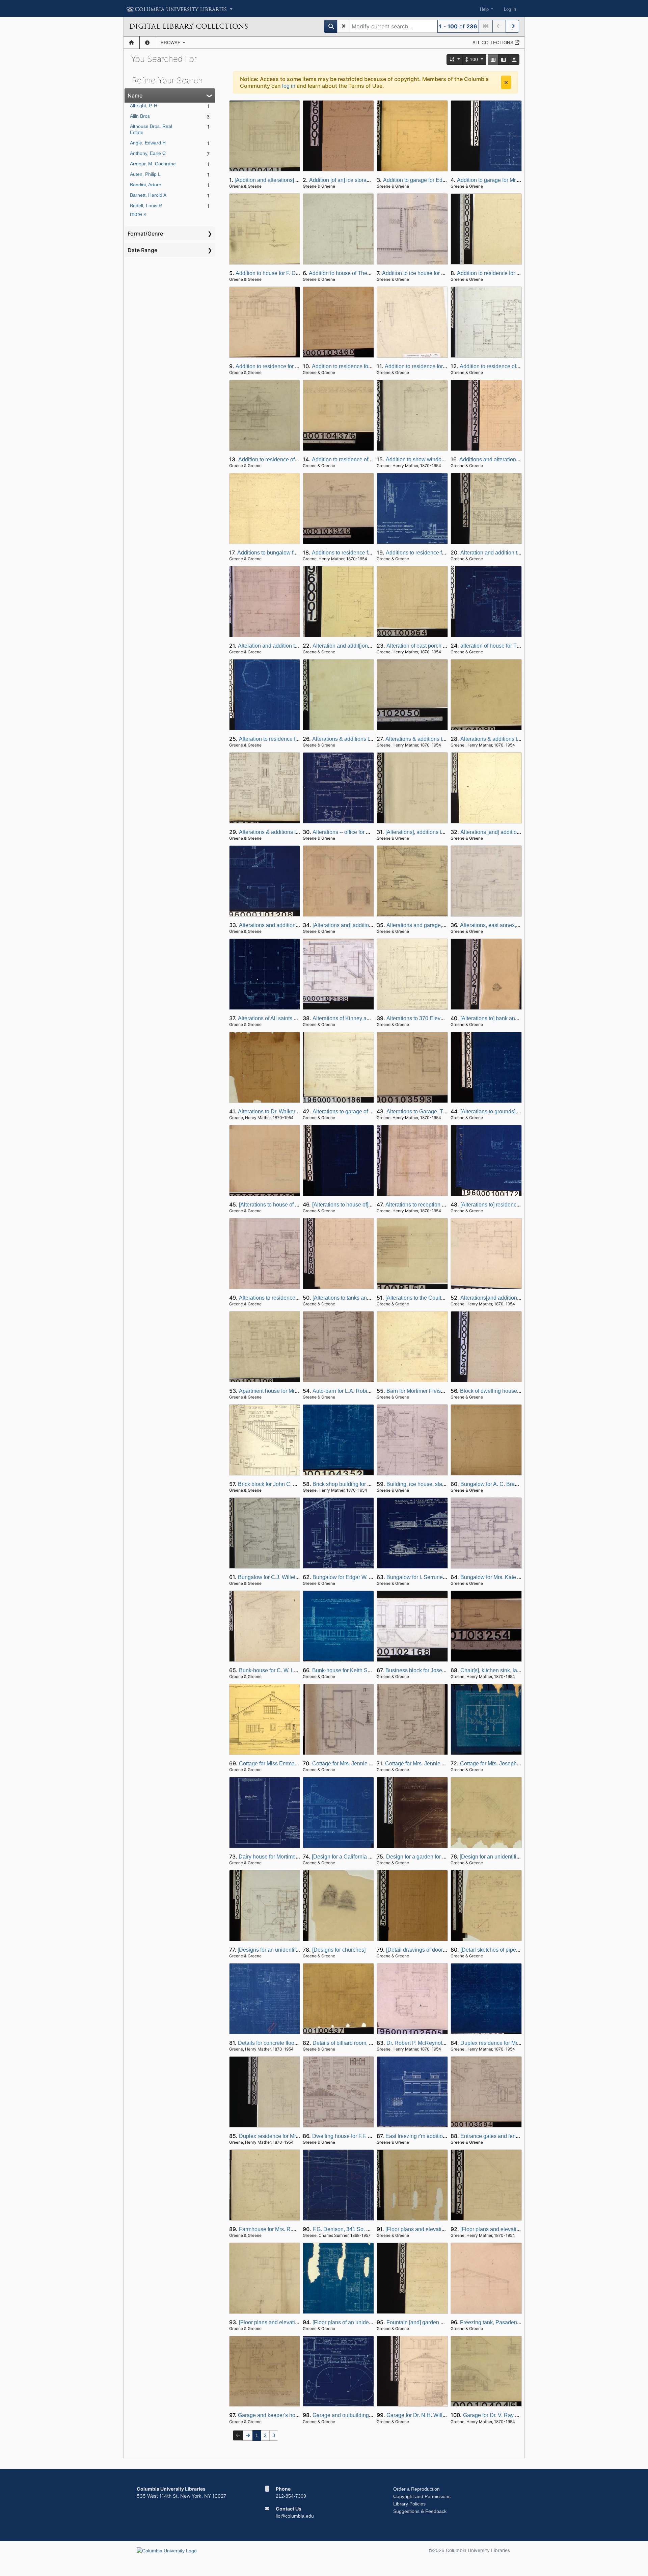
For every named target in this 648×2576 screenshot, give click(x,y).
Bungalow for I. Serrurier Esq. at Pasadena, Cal (443, 1577)
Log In (510, 9)
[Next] (512, 26)
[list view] (504, 60)
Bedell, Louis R (146, 206)
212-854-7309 (291, 2496)
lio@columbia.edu (295, 2516)
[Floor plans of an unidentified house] (357, 2322)
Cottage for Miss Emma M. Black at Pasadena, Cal (299, 1764)
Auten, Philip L (145, 174)
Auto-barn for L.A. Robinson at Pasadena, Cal (367, 1391)
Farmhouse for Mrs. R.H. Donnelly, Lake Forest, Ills (300, 2229)
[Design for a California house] (348, 1857)
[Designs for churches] (339, 1950)
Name (135, 96)
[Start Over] (344, 26)
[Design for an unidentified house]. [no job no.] (514, 1857)
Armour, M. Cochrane (153, 164)
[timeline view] (514, 60)
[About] (147, 43)
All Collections (494, 42)
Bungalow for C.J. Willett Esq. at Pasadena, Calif (296, 1577)
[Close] (506, 82)
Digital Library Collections (188, 26)
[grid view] (493, 60)
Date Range (142, 250)
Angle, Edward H (148, 143)
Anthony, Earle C (148, 153)
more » (138, 214)
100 (474, 59)
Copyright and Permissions (422, 2496)
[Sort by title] (455, 60)
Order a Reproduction (416, 2489)
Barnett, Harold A (148, 195)
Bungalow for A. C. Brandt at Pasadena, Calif (514, 1484)
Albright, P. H (144, 106)
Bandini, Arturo (146, 185)
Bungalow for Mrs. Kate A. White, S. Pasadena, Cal (521, 1577)
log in (289, 86)
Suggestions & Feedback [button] (420, 2511)
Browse (171, 42)
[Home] (131, 43)
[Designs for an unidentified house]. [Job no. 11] (294, 1950)
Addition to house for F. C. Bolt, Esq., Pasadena (292, 273)
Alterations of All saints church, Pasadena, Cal (293, 1018)
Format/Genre (145, 234)
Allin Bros (140, 116)
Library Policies (409, 2504)
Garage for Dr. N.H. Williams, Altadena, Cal (438, 2415)
